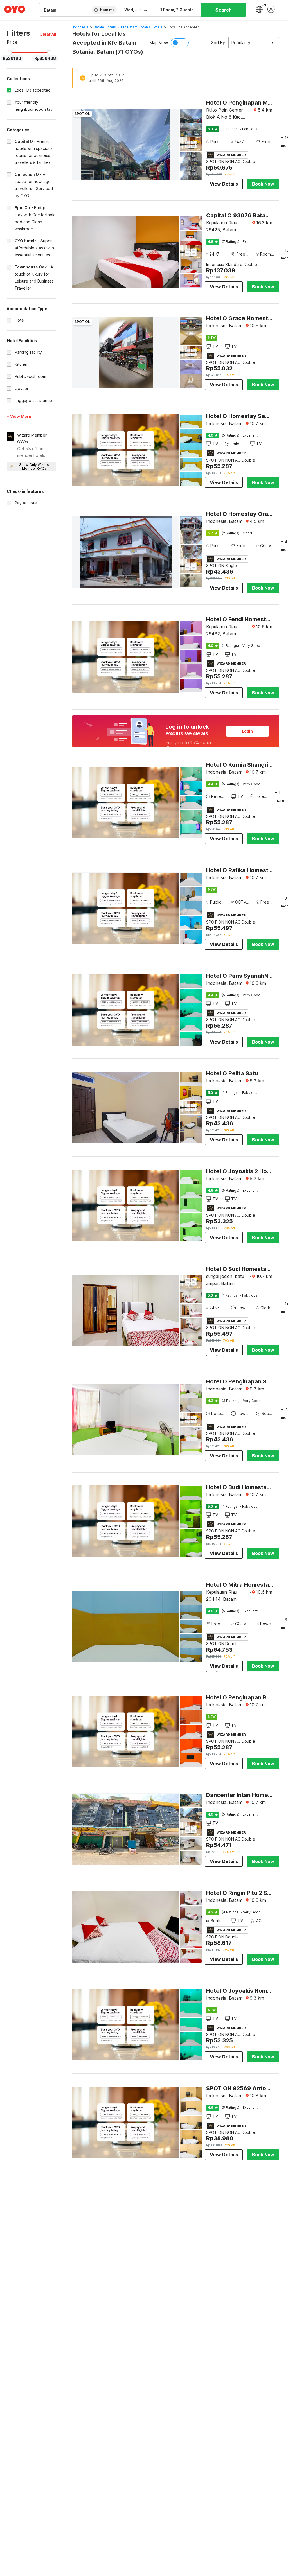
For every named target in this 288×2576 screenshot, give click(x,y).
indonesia (80, 27)
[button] (48, 34)
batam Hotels (105, 27)
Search (224, 10)
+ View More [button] (19, 416)
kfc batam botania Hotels (142, 27)
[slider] (9, 53)
